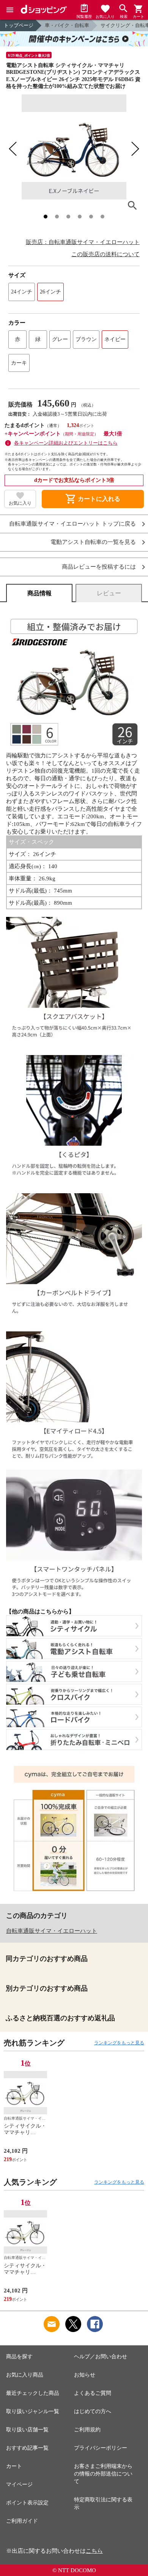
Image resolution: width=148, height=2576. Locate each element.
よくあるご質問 (93, 2393)
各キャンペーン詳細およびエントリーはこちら (66, 443)
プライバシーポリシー (101, 2448)
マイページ (19, 2484)
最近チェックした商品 (33, 2393)
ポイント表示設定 (27, 2503)
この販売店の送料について (105, 254)
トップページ (19, 25)
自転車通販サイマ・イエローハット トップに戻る (72, 524)
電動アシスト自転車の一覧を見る (93, 542)
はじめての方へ (93, 2411)
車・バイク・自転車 (67, 25)
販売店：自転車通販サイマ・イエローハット (83, 242)
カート (14, 2466)
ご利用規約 (87, 2430)
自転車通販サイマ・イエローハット (52, 1931)
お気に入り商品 (25, 2375)
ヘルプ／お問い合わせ (101, 2357)
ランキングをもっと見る (119, 2043)
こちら (94, 2551)
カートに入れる (93, 499)
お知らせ (85, 2375)
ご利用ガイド (22, 2521)
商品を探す (19, 2357)
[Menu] (10, 10)
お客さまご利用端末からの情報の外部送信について (103, 2474)
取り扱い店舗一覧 (27, 2430)
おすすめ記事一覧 (27, 2448)
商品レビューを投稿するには (99, 567)
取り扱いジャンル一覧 (33, 2411)
